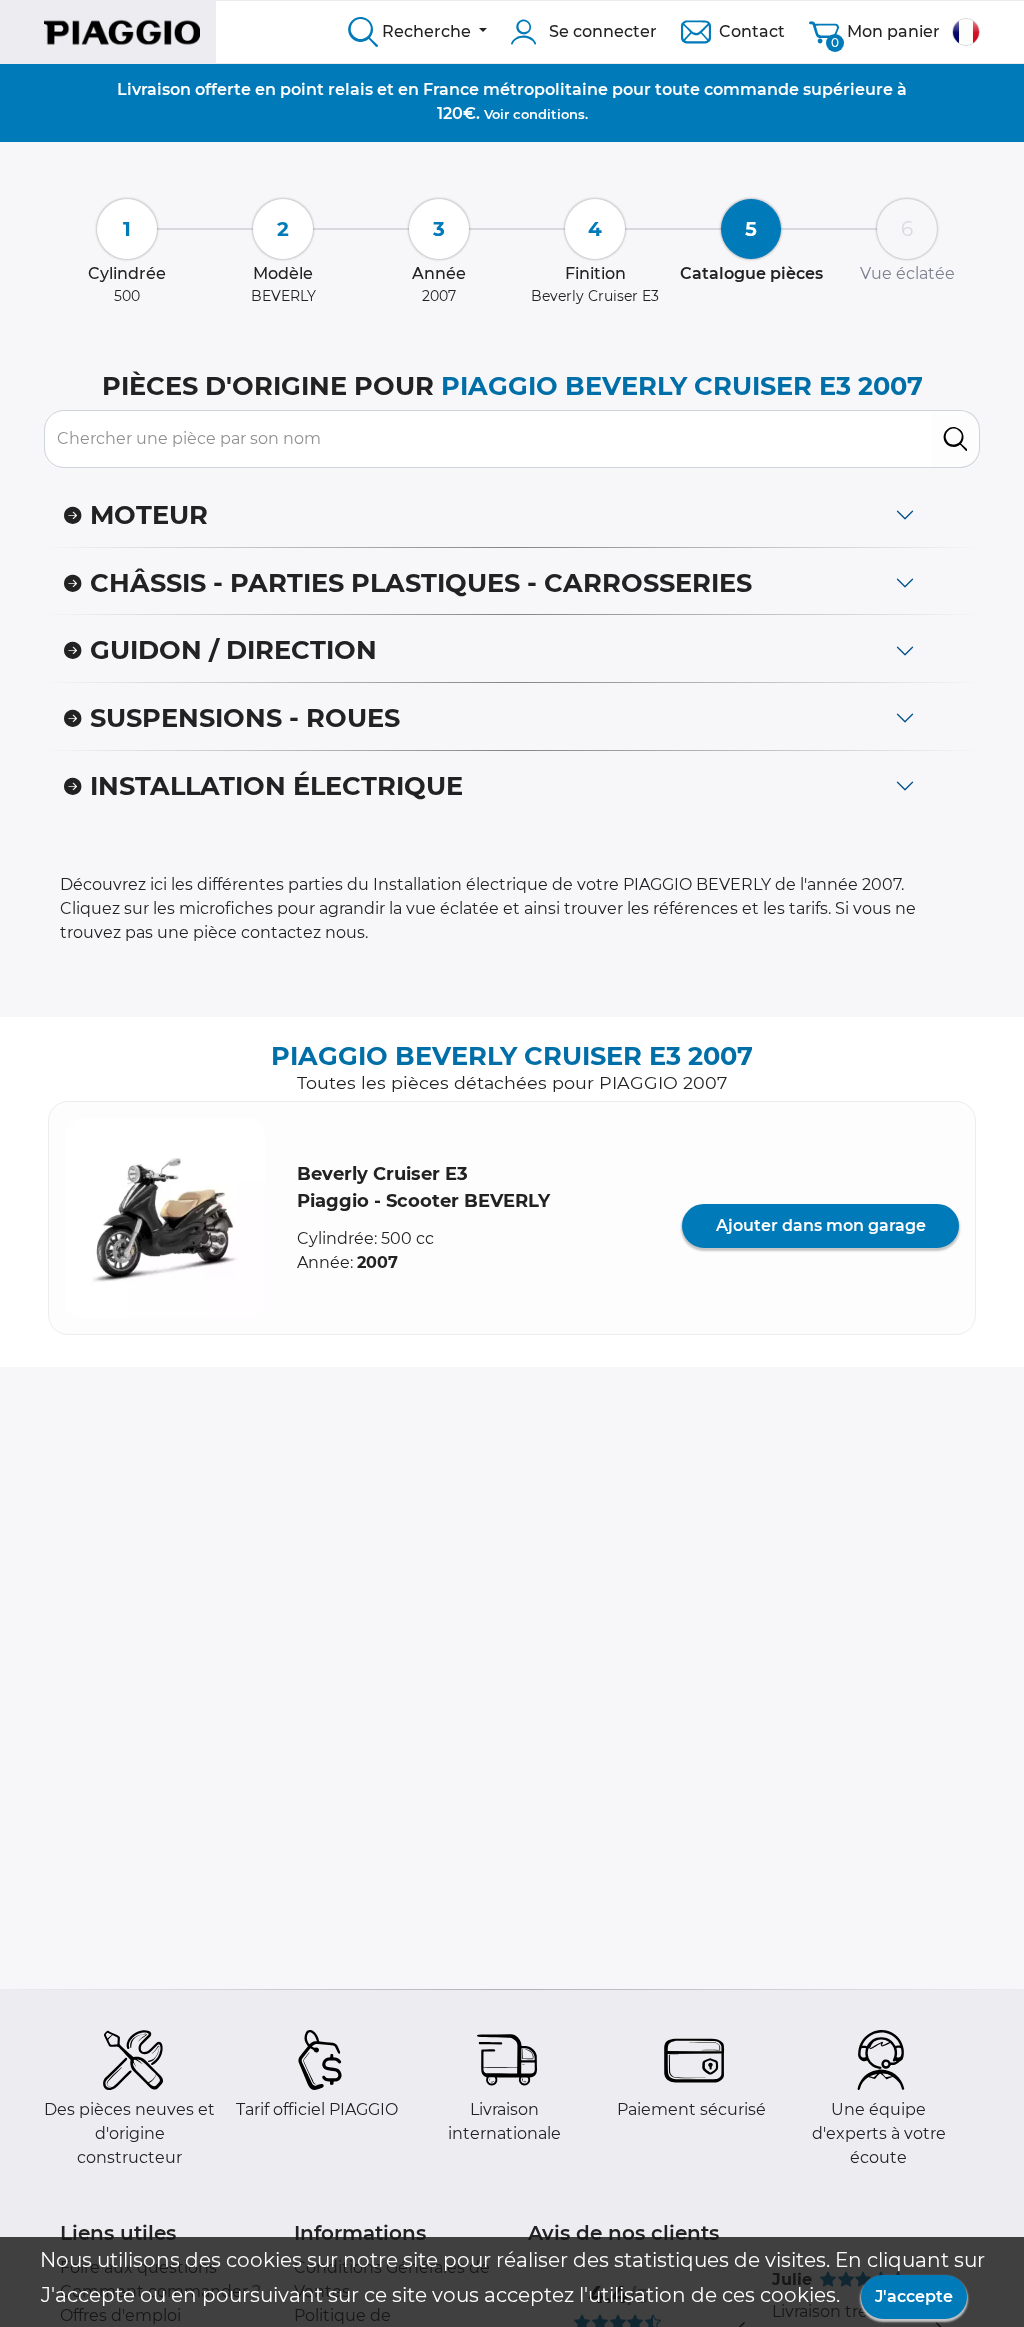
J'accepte (914, 2296)
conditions (549, 114)
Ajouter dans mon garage (821, 1225)
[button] (165, 1218)
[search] (955, 439)
